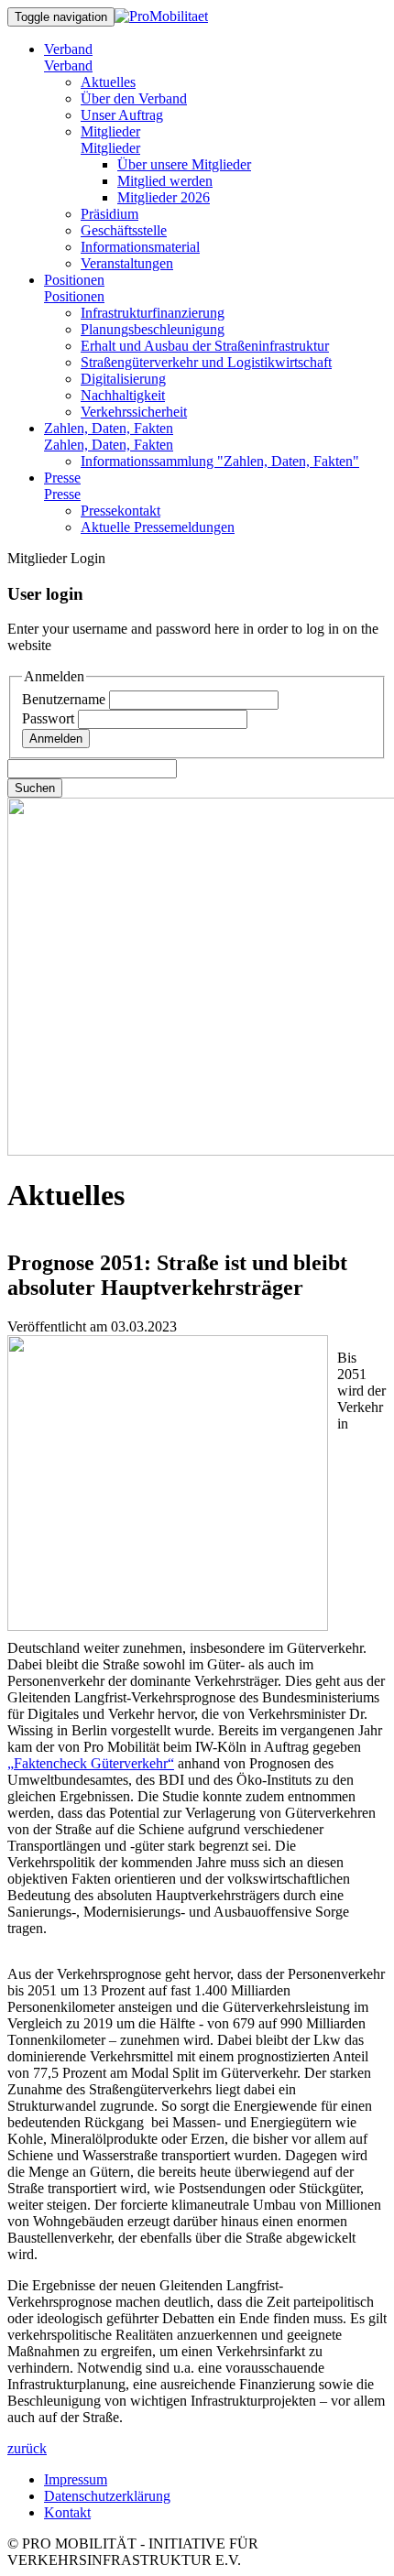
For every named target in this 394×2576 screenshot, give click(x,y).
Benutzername (66, 699)
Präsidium (109, 214)
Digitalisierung (123, 379)
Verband (68, 49)
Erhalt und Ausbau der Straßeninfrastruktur (205, 346)
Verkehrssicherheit (134, 412)
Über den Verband (134, 98)
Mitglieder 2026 (164, 197)
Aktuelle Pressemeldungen (158, 527)
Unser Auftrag (122, 115)
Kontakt (67, 2512)
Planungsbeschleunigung (153, 329)
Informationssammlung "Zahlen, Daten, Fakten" (220, 461)
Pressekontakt (120, 511)
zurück (27, 2448)
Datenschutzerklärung (107, 2496)
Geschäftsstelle (124, 230)
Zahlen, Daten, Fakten (109, 428)
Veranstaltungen (127, 263)
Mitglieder (110, 131)
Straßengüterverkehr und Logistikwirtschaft (206, 362)
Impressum (76, 2479)
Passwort (50, 718)
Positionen (74, 280)
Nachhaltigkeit (123, 395)
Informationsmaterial (140, 247)
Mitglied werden (165, 181)
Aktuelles (108, 82)
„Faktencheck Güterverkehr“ (91, 1763)
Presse (62, 478)
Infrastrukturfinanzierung (153, 313)
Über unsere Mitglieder (184, 164)
